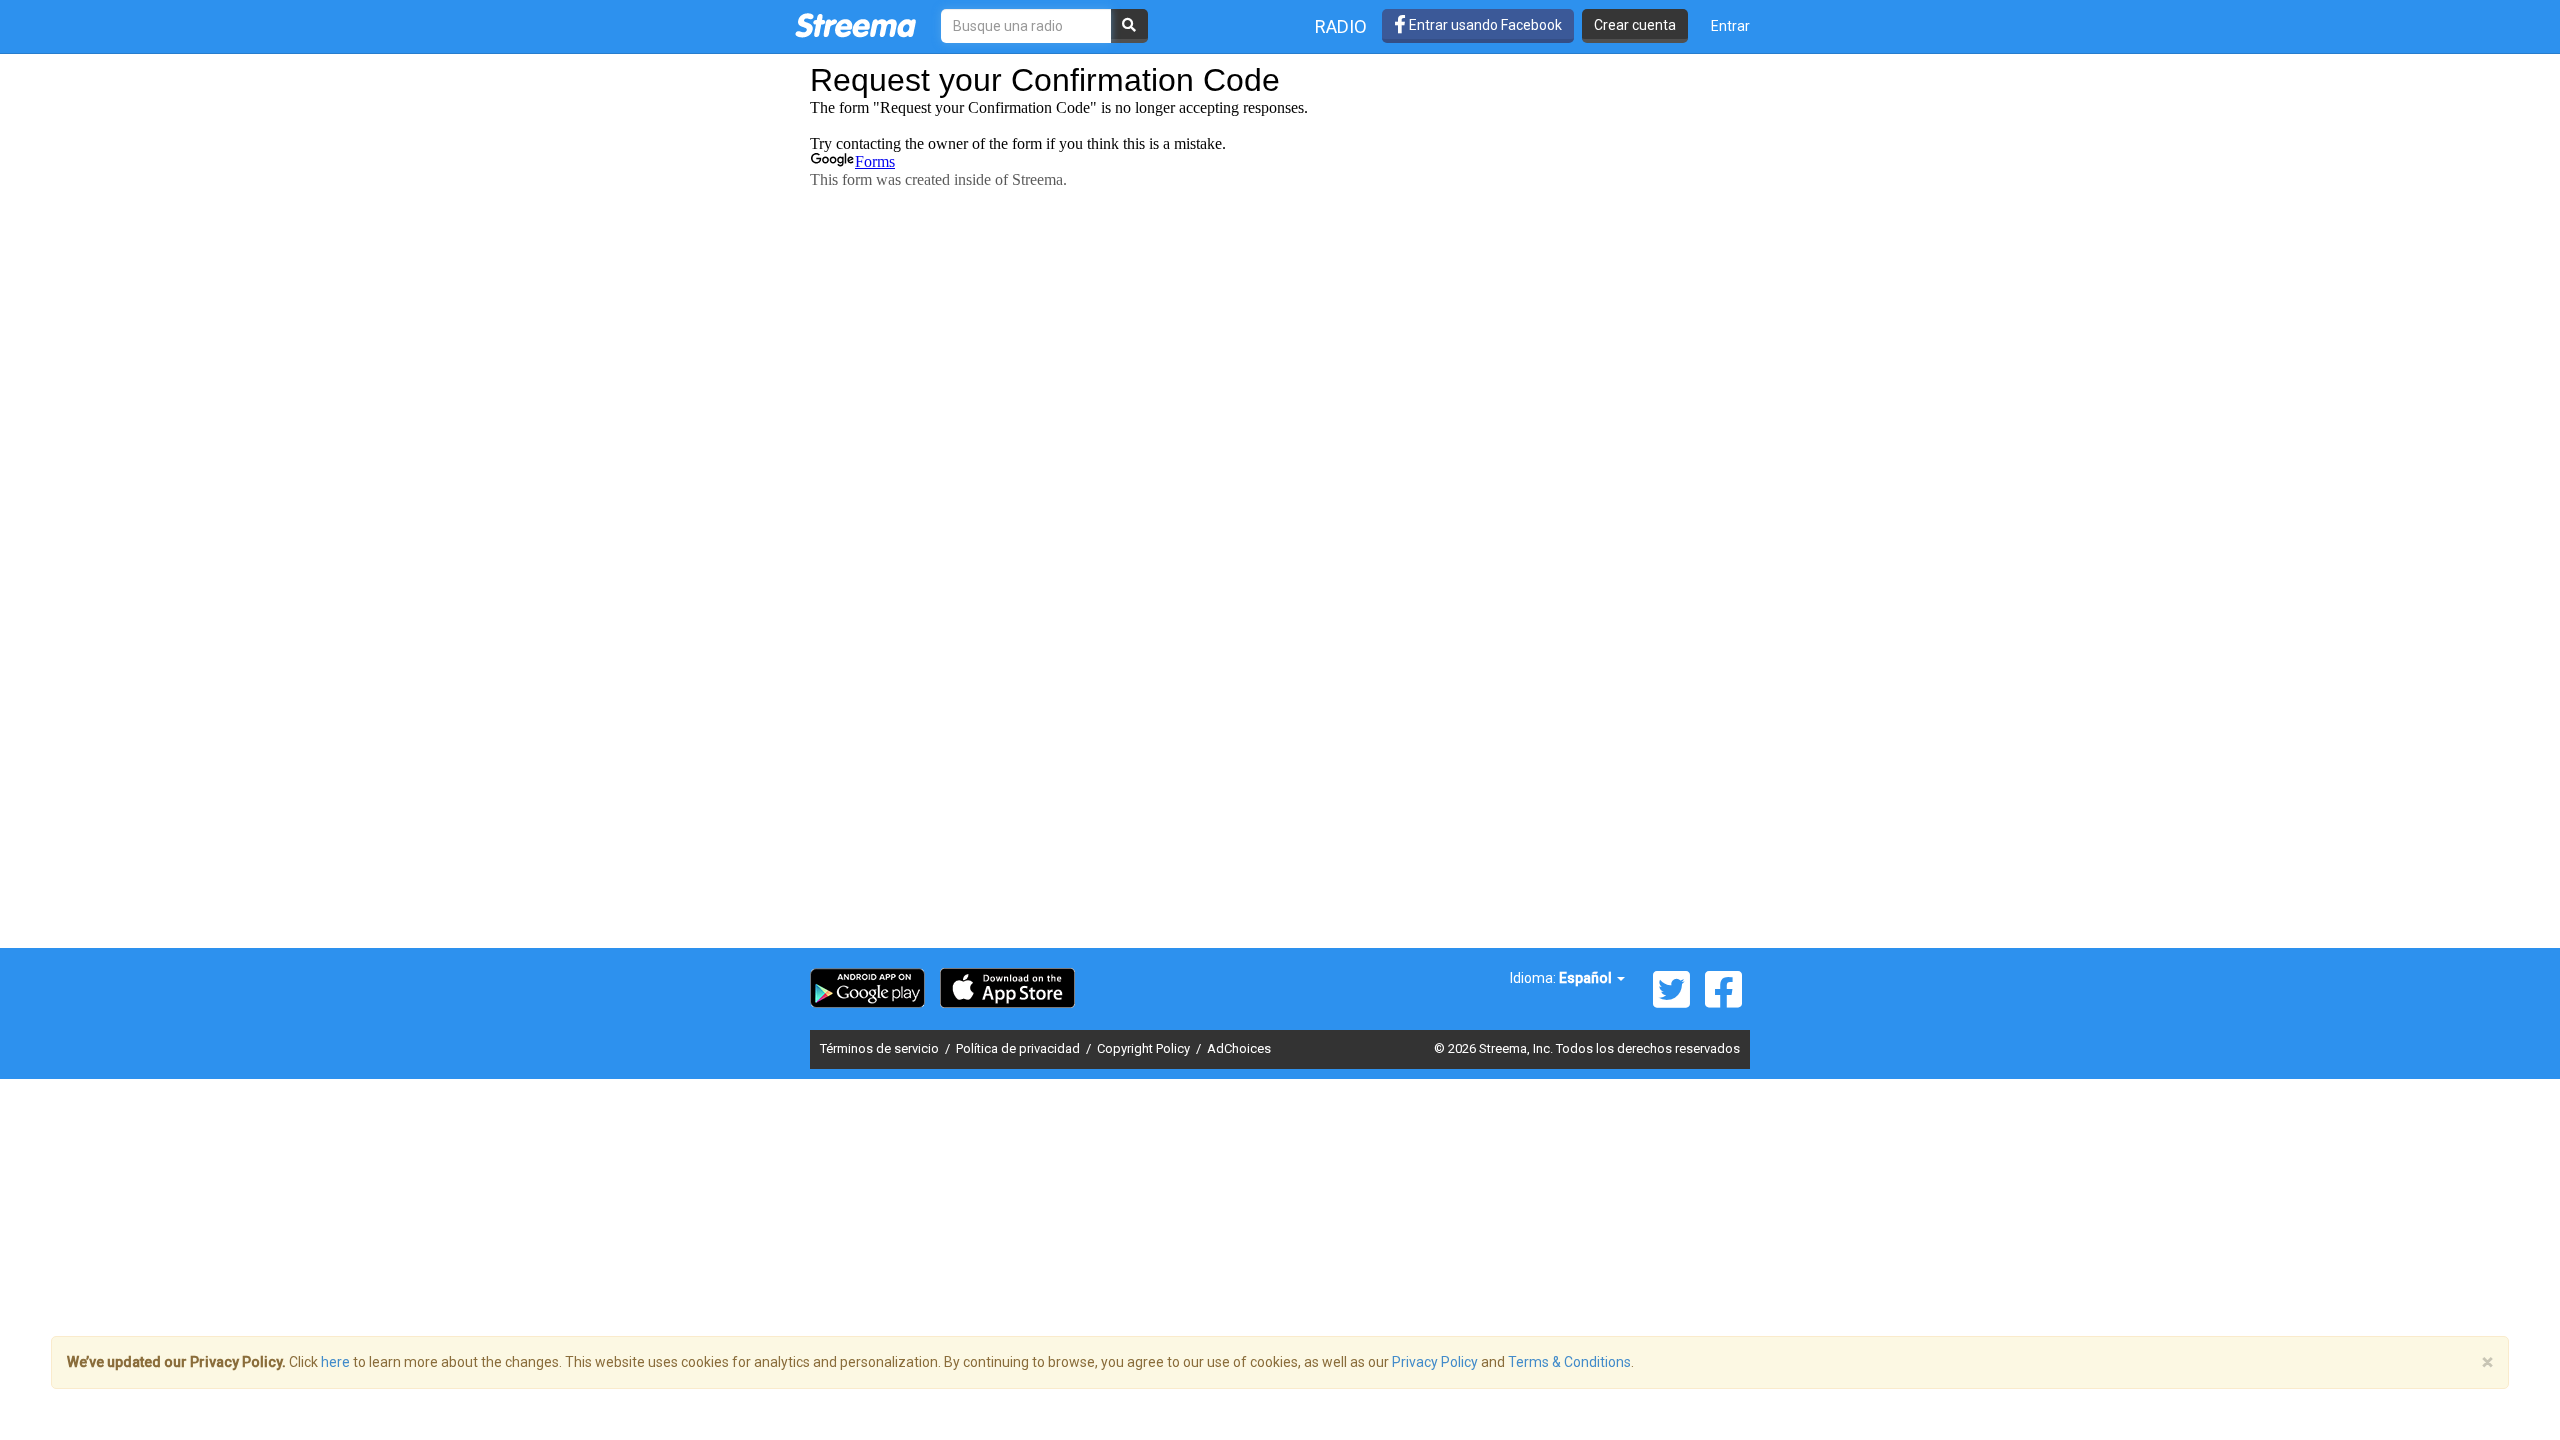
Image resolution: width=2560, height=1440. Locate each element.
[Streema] (855, 25)
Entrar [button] (1730, 26)
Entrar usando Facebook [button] (1484, 25)
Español (1587, 978)
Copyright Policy (1145, 1048)
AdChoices (1239, 1048)
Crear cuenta (1635, 25)
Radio (1341, 26)
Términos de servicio (881, 1048)
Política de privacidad (1019, 1048)
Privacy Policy (1435, 1362)
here (335, 1362)
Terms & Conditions (1569, 1362)
